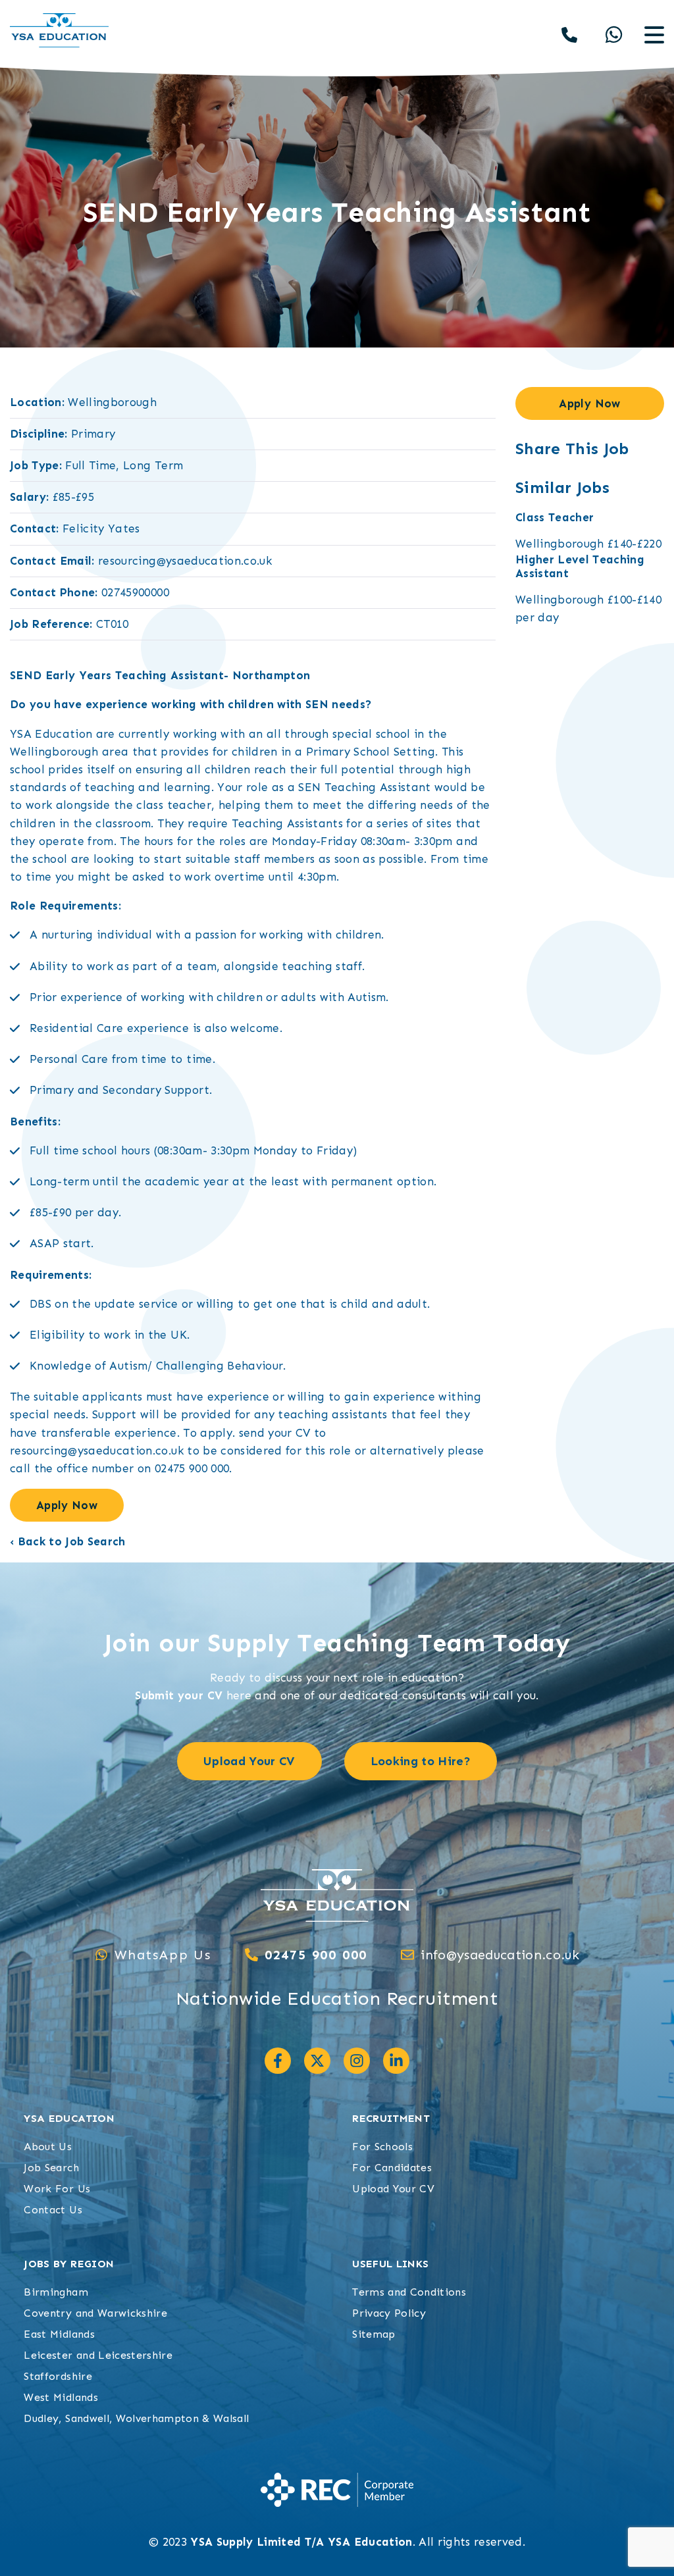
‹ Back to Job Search (68, 1541)
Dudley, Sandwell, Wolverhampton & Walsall (136, 2418)
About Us (48, 2147)
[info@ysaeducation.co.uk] (407, 1955)
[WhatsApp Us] (101, 1955)
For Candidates (392, 2168)
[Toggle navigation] (654, 35)
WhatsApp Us (163, 1955)
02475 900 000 (316, 1955)
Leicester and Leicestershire (98, 2355)
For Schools (382, 2147)
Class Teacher (555, 517)
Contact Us (53, 2210)
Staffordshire (58, 2376)
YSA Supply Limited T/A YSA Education (301, 2542)
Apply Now (67, 1505)
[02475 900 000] (251, 1955)
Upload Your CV (393, 2189)
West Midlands (61, 2397)
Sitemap (374, 2334)
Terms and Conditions (409, 2292)
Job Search (51, 2168)
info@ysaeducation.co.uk (500, 1955)
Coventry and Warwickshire (95, 2313)
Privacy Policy (389, 2313)
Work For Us (57, 2189)
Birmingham (56, 2292)
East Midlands (59, 2334)
